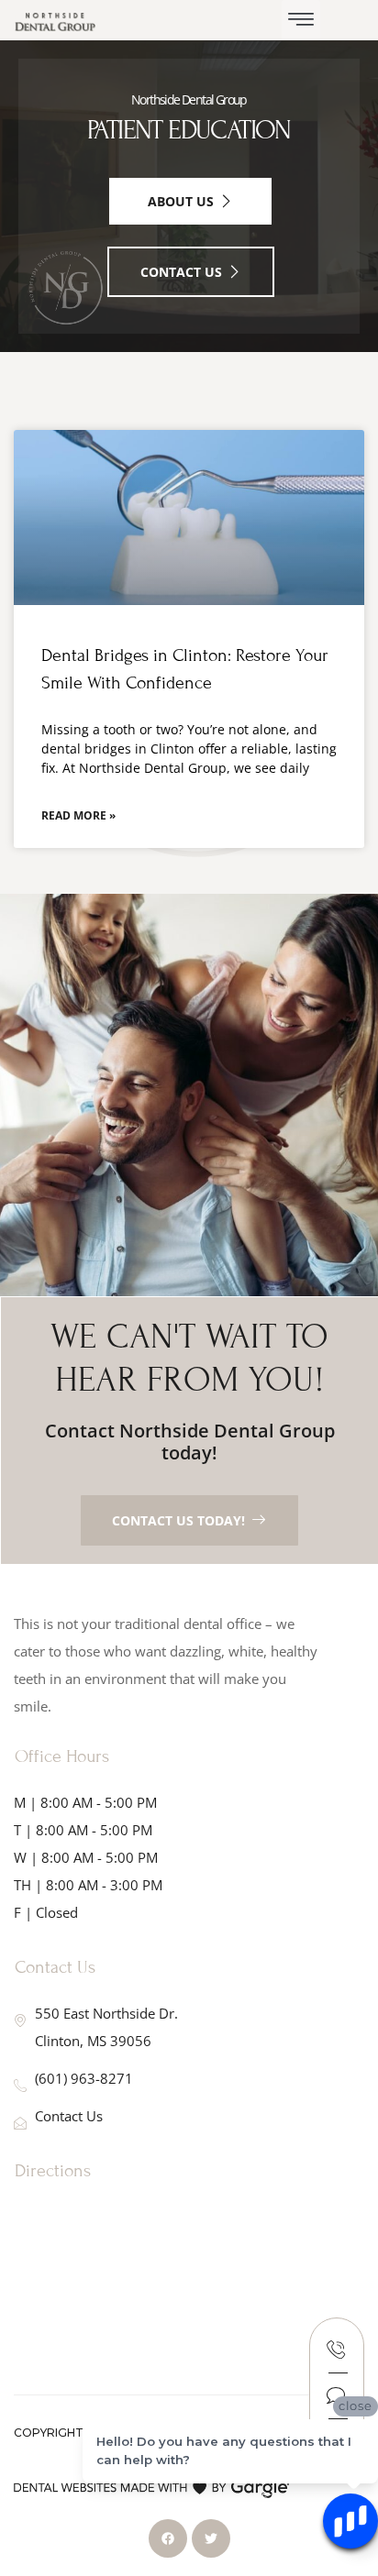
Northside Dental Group (189, 99)
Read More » (78, 815)
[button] (301, 20)
